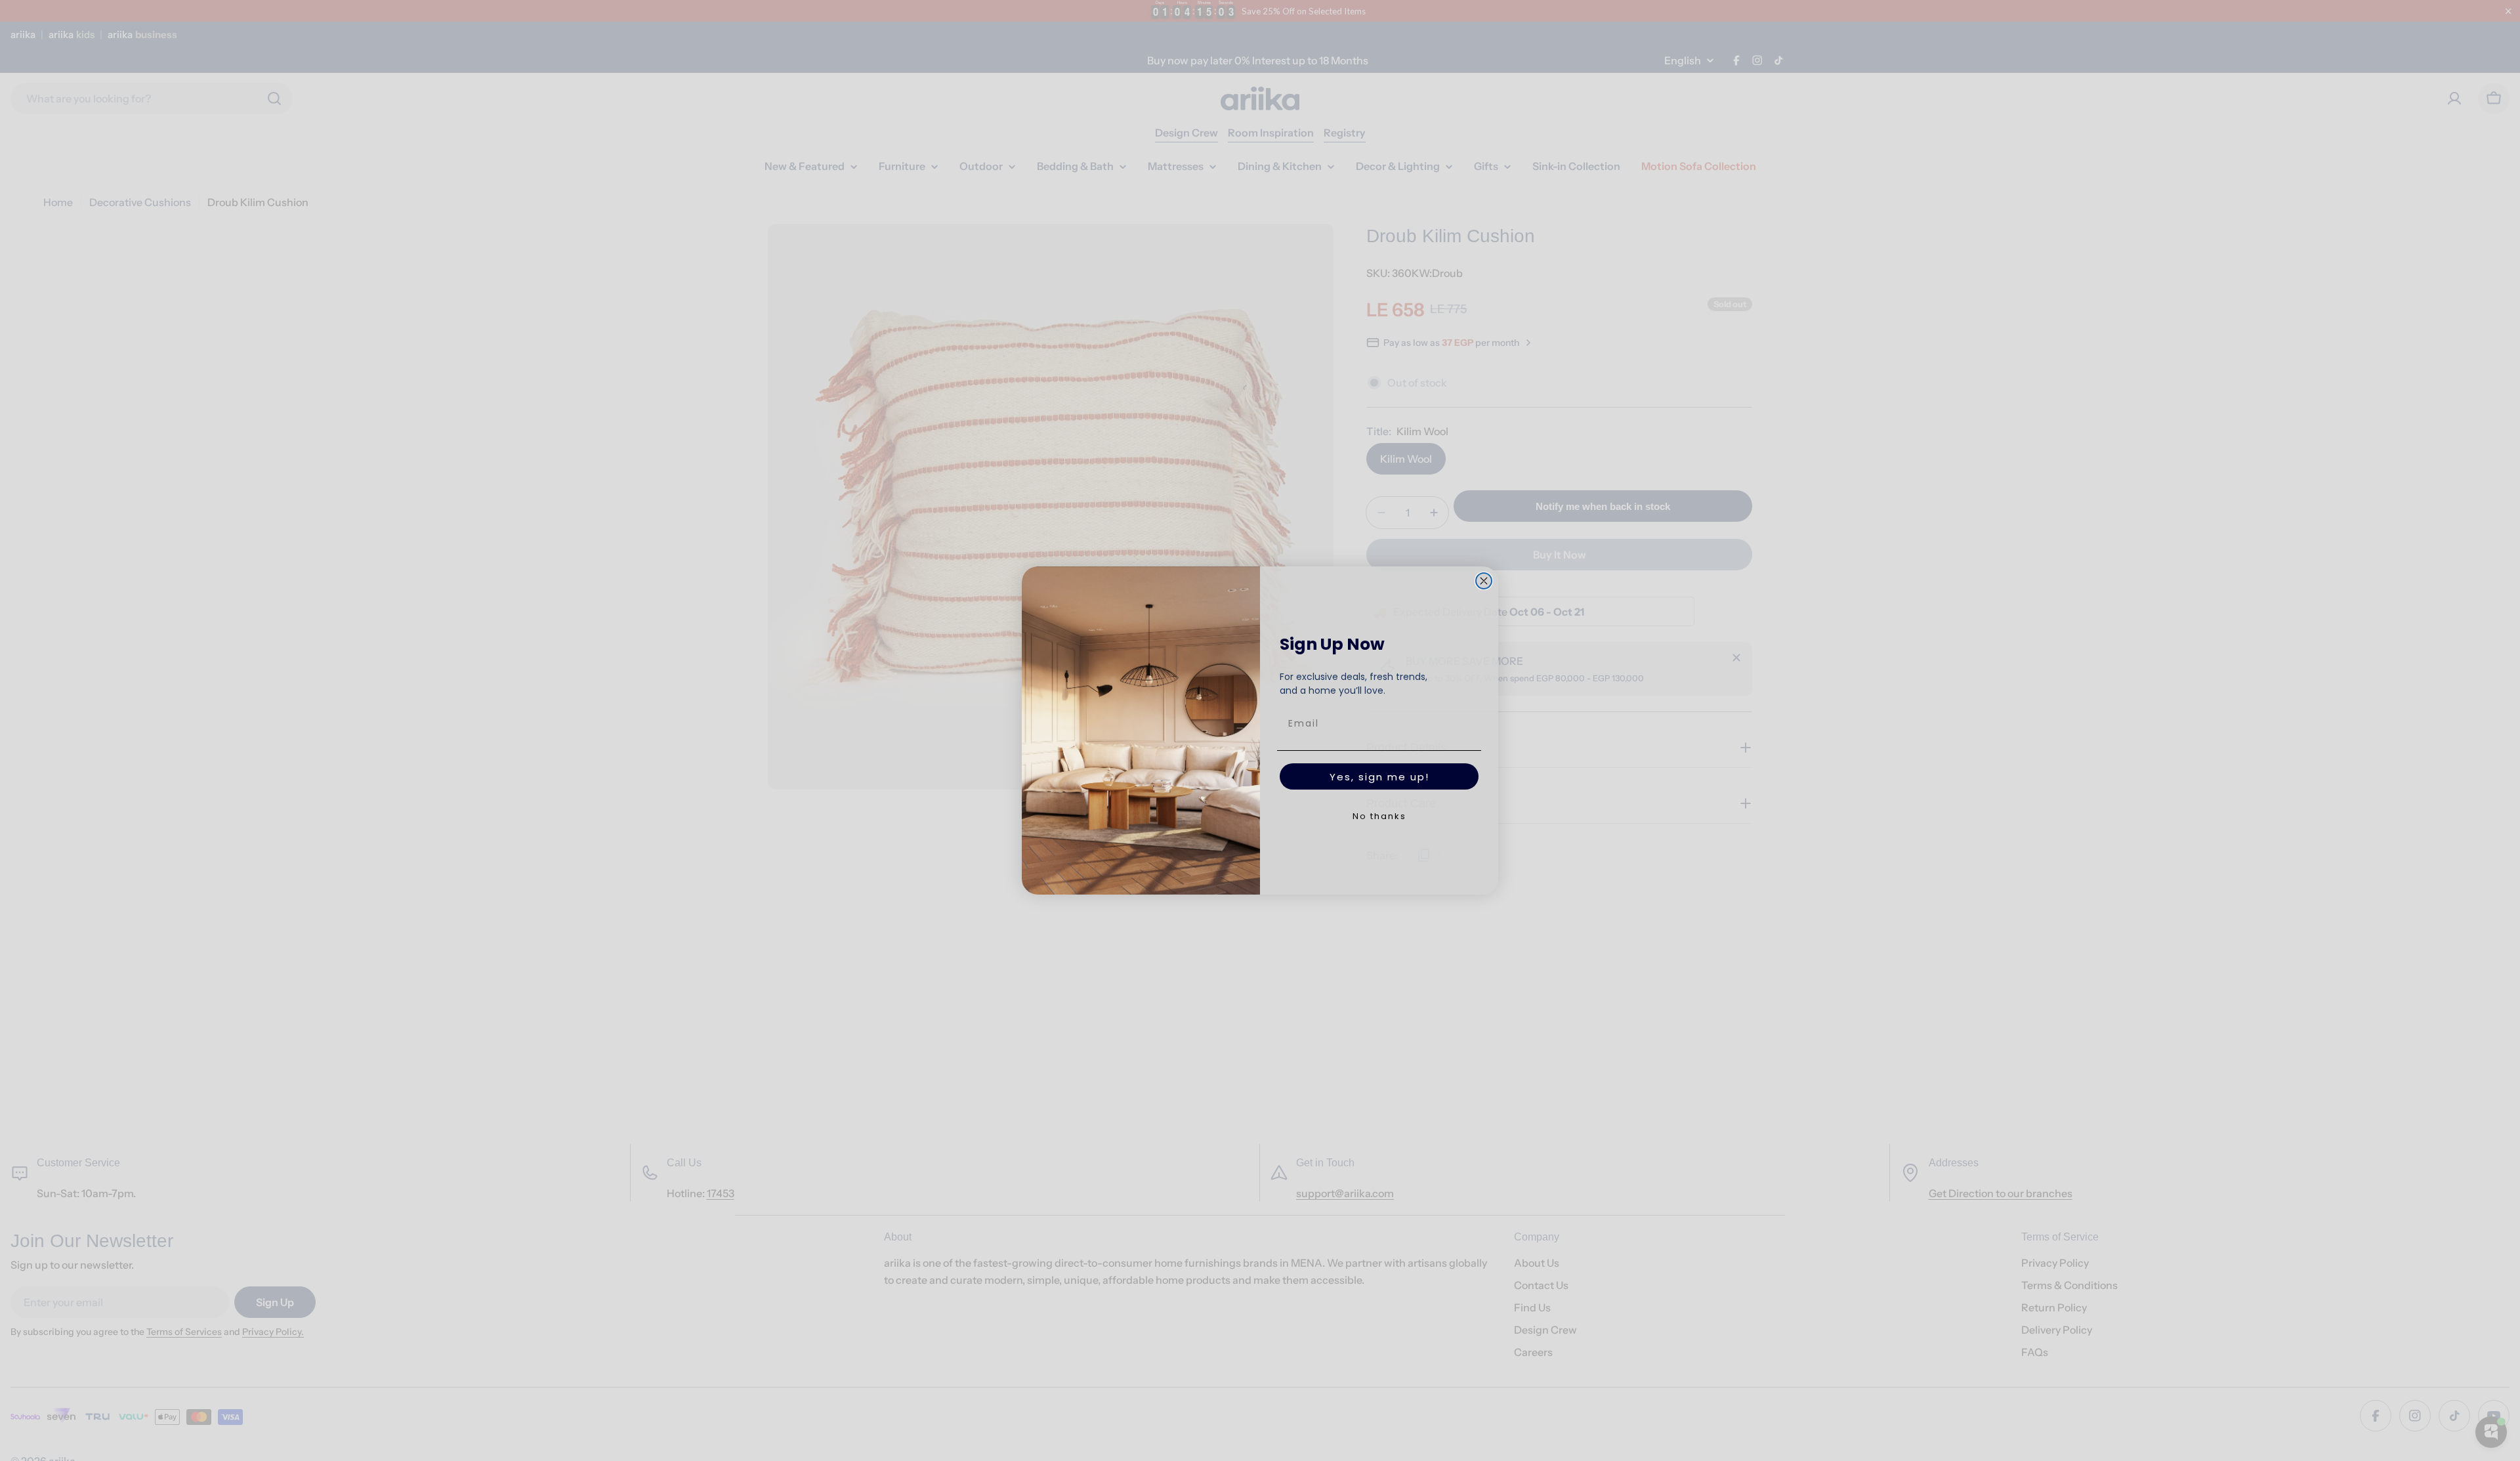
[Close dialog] (1484, 581)
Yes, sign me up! (1379, 777)
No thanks (1379, 816)
